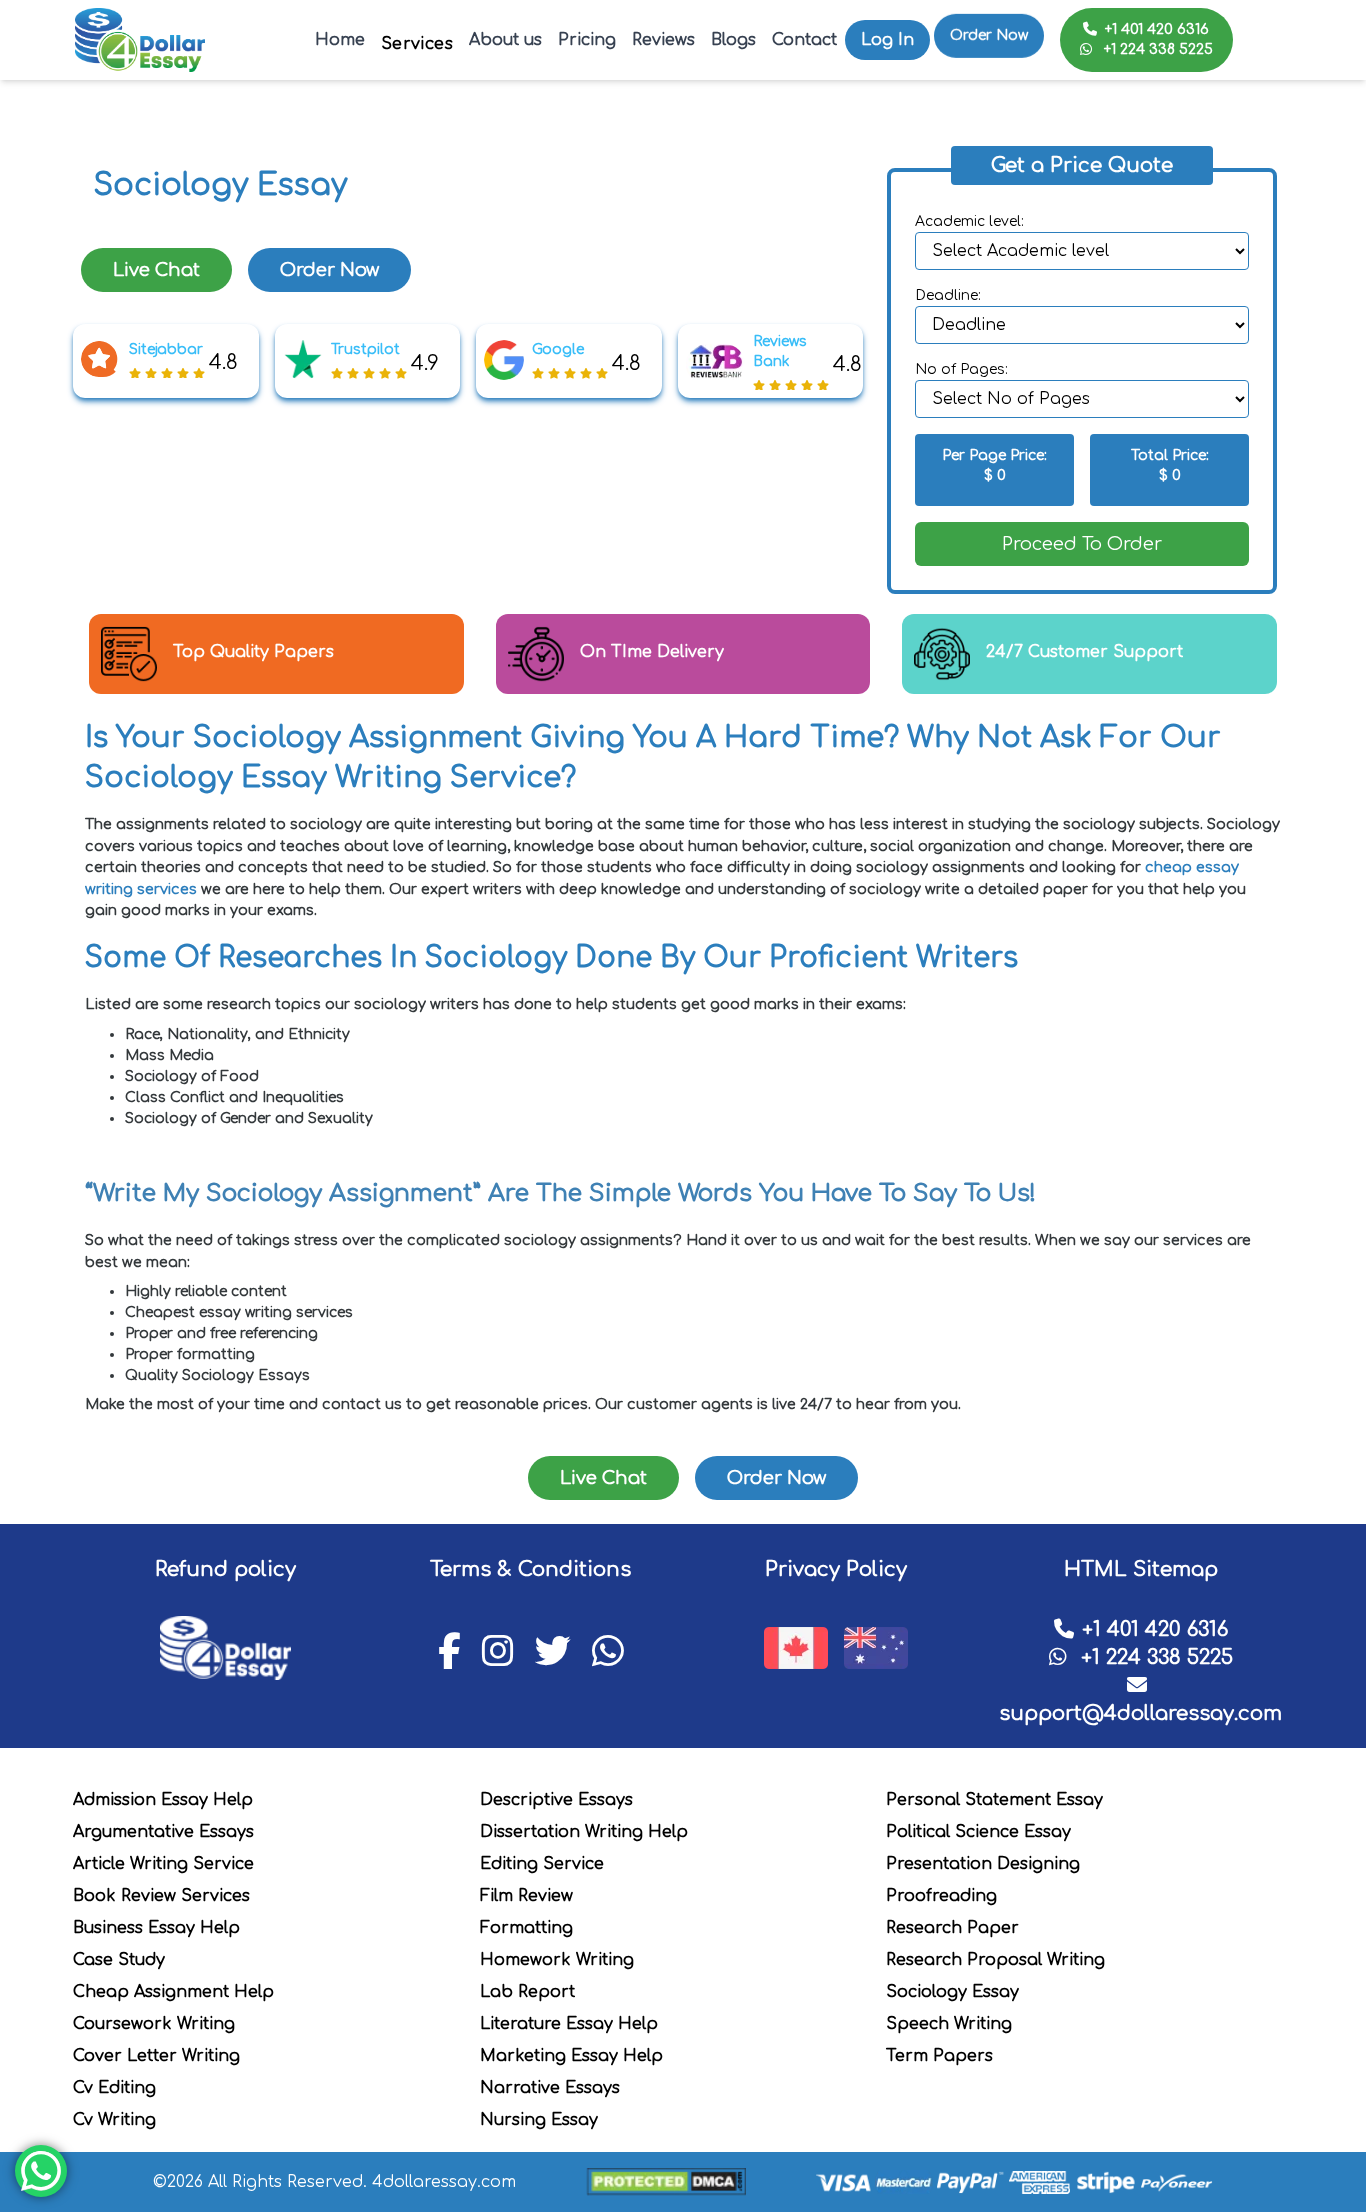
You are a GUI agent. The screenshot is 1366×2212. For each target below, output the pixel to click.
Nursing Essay (539, 2120)
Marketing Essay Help (571, 2056)
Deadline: (948, 295)
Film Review (526, 1896)
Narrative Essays (550, 2088)
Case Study (119, 1960)
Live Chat (156, 270)
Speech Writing (949, 2024)
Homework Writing (557, 1960)
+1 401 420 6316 (1157, 29)
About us (505, 40)
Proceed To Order (1082, 544)
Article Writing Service (163, 1864)
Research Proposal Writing (995, 1960)
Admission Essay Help (163, 1800)
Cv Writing (114, 2120)
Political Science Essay (978, 1832)
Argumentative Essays (163, 1832)
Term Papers (939, 2056)
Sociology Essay (952, 1992)
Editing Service (542, 1864)
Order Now (989, 28)
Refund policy (225, 1569)
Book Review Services (161, 1896)
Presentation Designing (983, 1864)
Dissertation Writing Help (584, 1832)
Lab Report (527, 1992)
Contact (804, 40)
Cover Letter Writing (156, 2056)
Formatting (526, 1928)
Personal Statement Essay (994, 1800)
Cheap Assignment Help (173, 1992)
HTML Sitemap (1141, 1569)
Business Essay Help (156, 1928)
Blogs (733, 40)
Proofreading (941, 1896)
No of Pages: (961, 369)
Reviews (663, 40)
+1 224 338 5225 (1156, 49)
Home (340, 40)
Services (417, 44)
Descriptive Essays (556, 1800)
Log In (887, 40)
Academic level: (969, 221)
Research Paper (952, 1928)
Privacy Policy (836, 1569)
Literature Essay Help (569, 2024)
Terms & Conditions (530, 1569)
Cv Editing (114, 2088)
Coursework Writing (154, 2024)
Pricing (587, 40)
